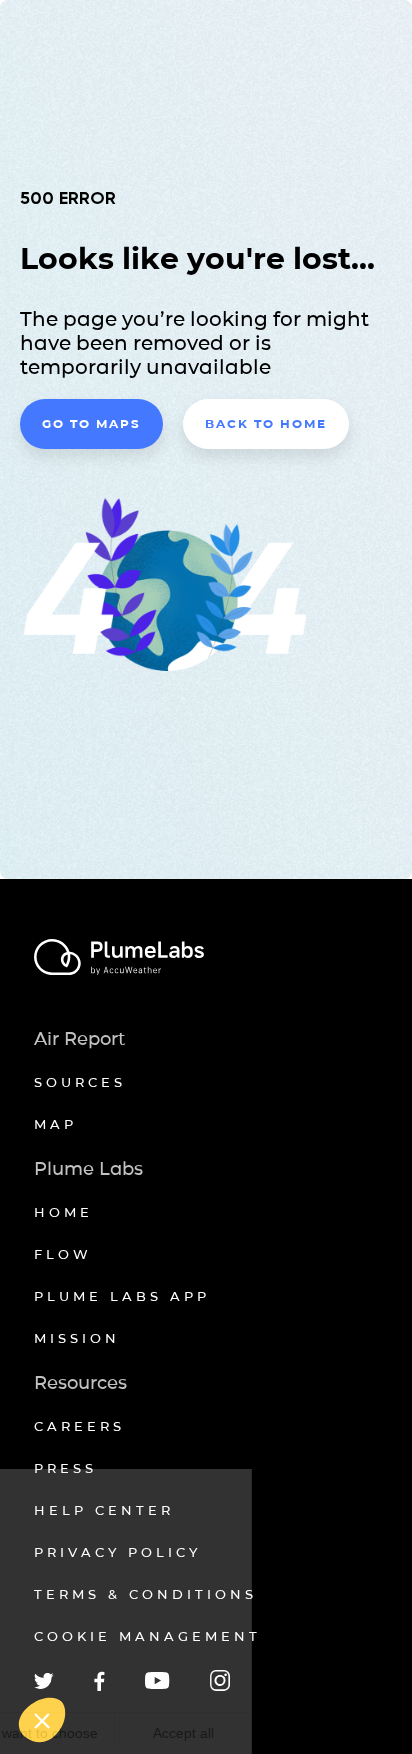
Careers (79, 1426)
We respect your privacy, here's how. (118, 1669)
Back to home (266, 423)
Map (55, 1124)
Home (63, 1212)
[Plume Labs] (205, 958)
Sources (80, 1082)
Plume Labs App (122, 1296)
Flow (63, 1254)
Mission (77, 1338)
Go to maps (91, 423)
